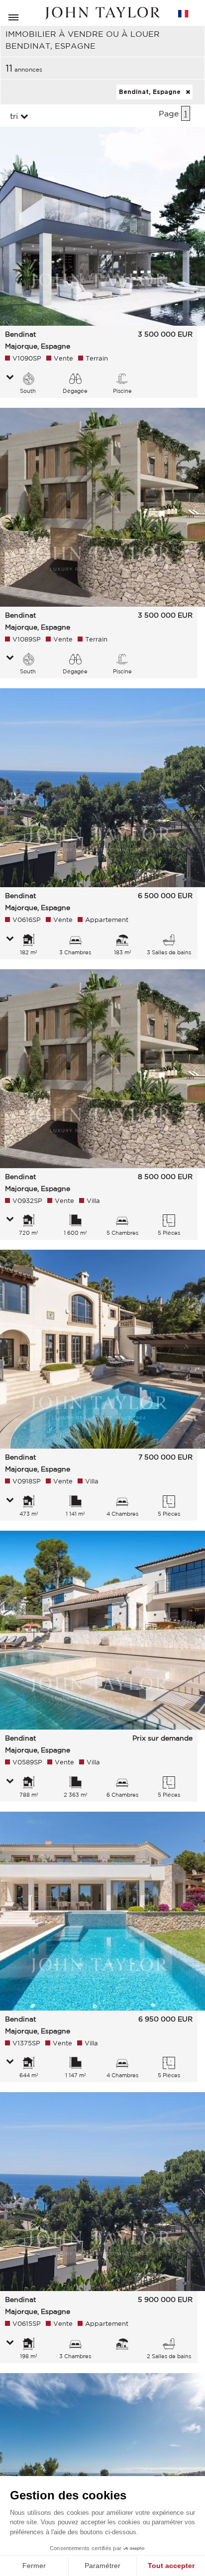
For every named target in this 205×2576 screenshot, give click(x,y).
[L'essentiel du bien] (10, 378)
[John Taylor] (102, 13)
